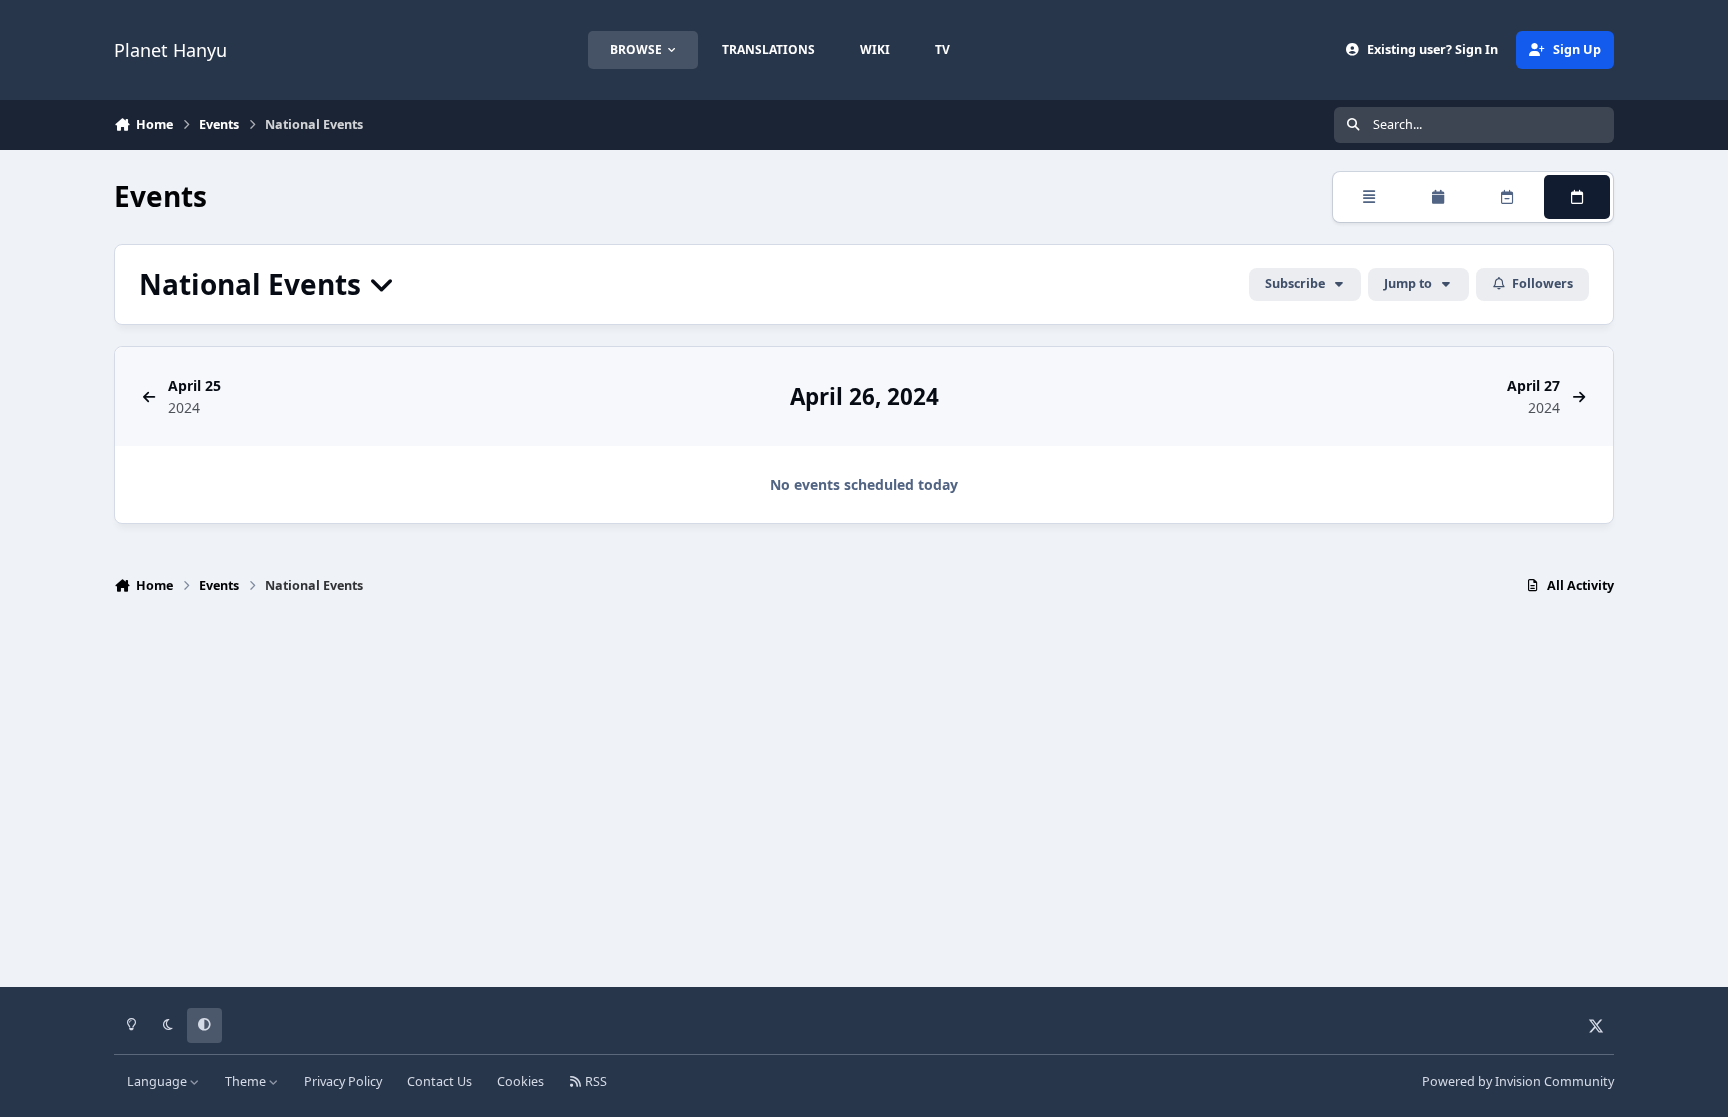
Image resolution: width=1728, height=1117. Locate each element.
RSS (594, 1081)
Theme (247, 1081)
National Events (253, 284)
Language (158, 1081)
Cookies (520, 1081)
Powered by (1518, 1081)
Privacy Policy (343, 1081)
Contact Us (439, 1081)
